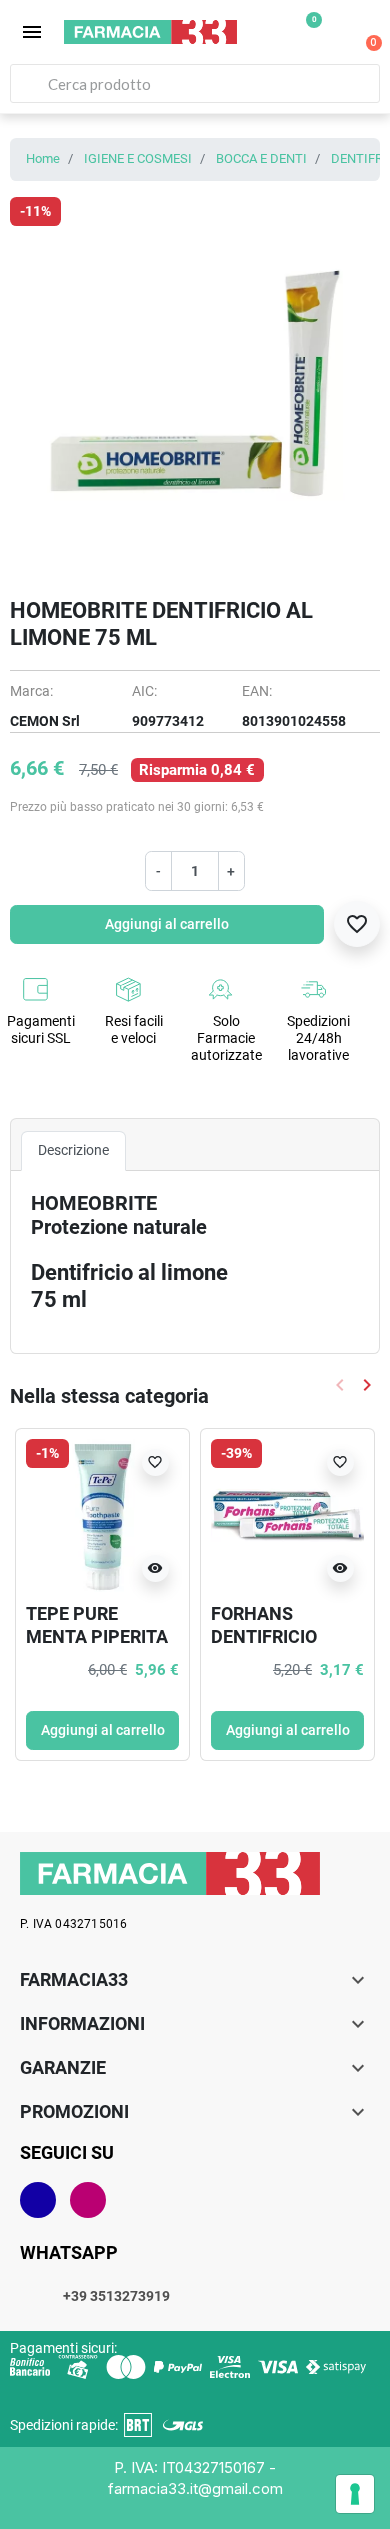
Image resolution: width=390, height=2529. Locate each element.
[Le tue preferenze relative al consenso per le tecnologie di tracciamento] (355, 2494)
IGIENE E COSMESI (138, 158)
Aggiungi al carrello (167, 924)
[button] (32, 32)
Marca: (31, 691)
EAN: (257, 691)
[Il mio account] (336, 34)
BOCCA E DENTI (261, 158)
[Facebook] (38, 2200)
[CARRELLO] (363, 32)
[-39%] (287, 1514)
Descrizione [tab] (73, 1150)
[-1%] (102, 1514)
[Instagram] (88, 2200)
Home (43, 158)
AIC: (144, 691)
